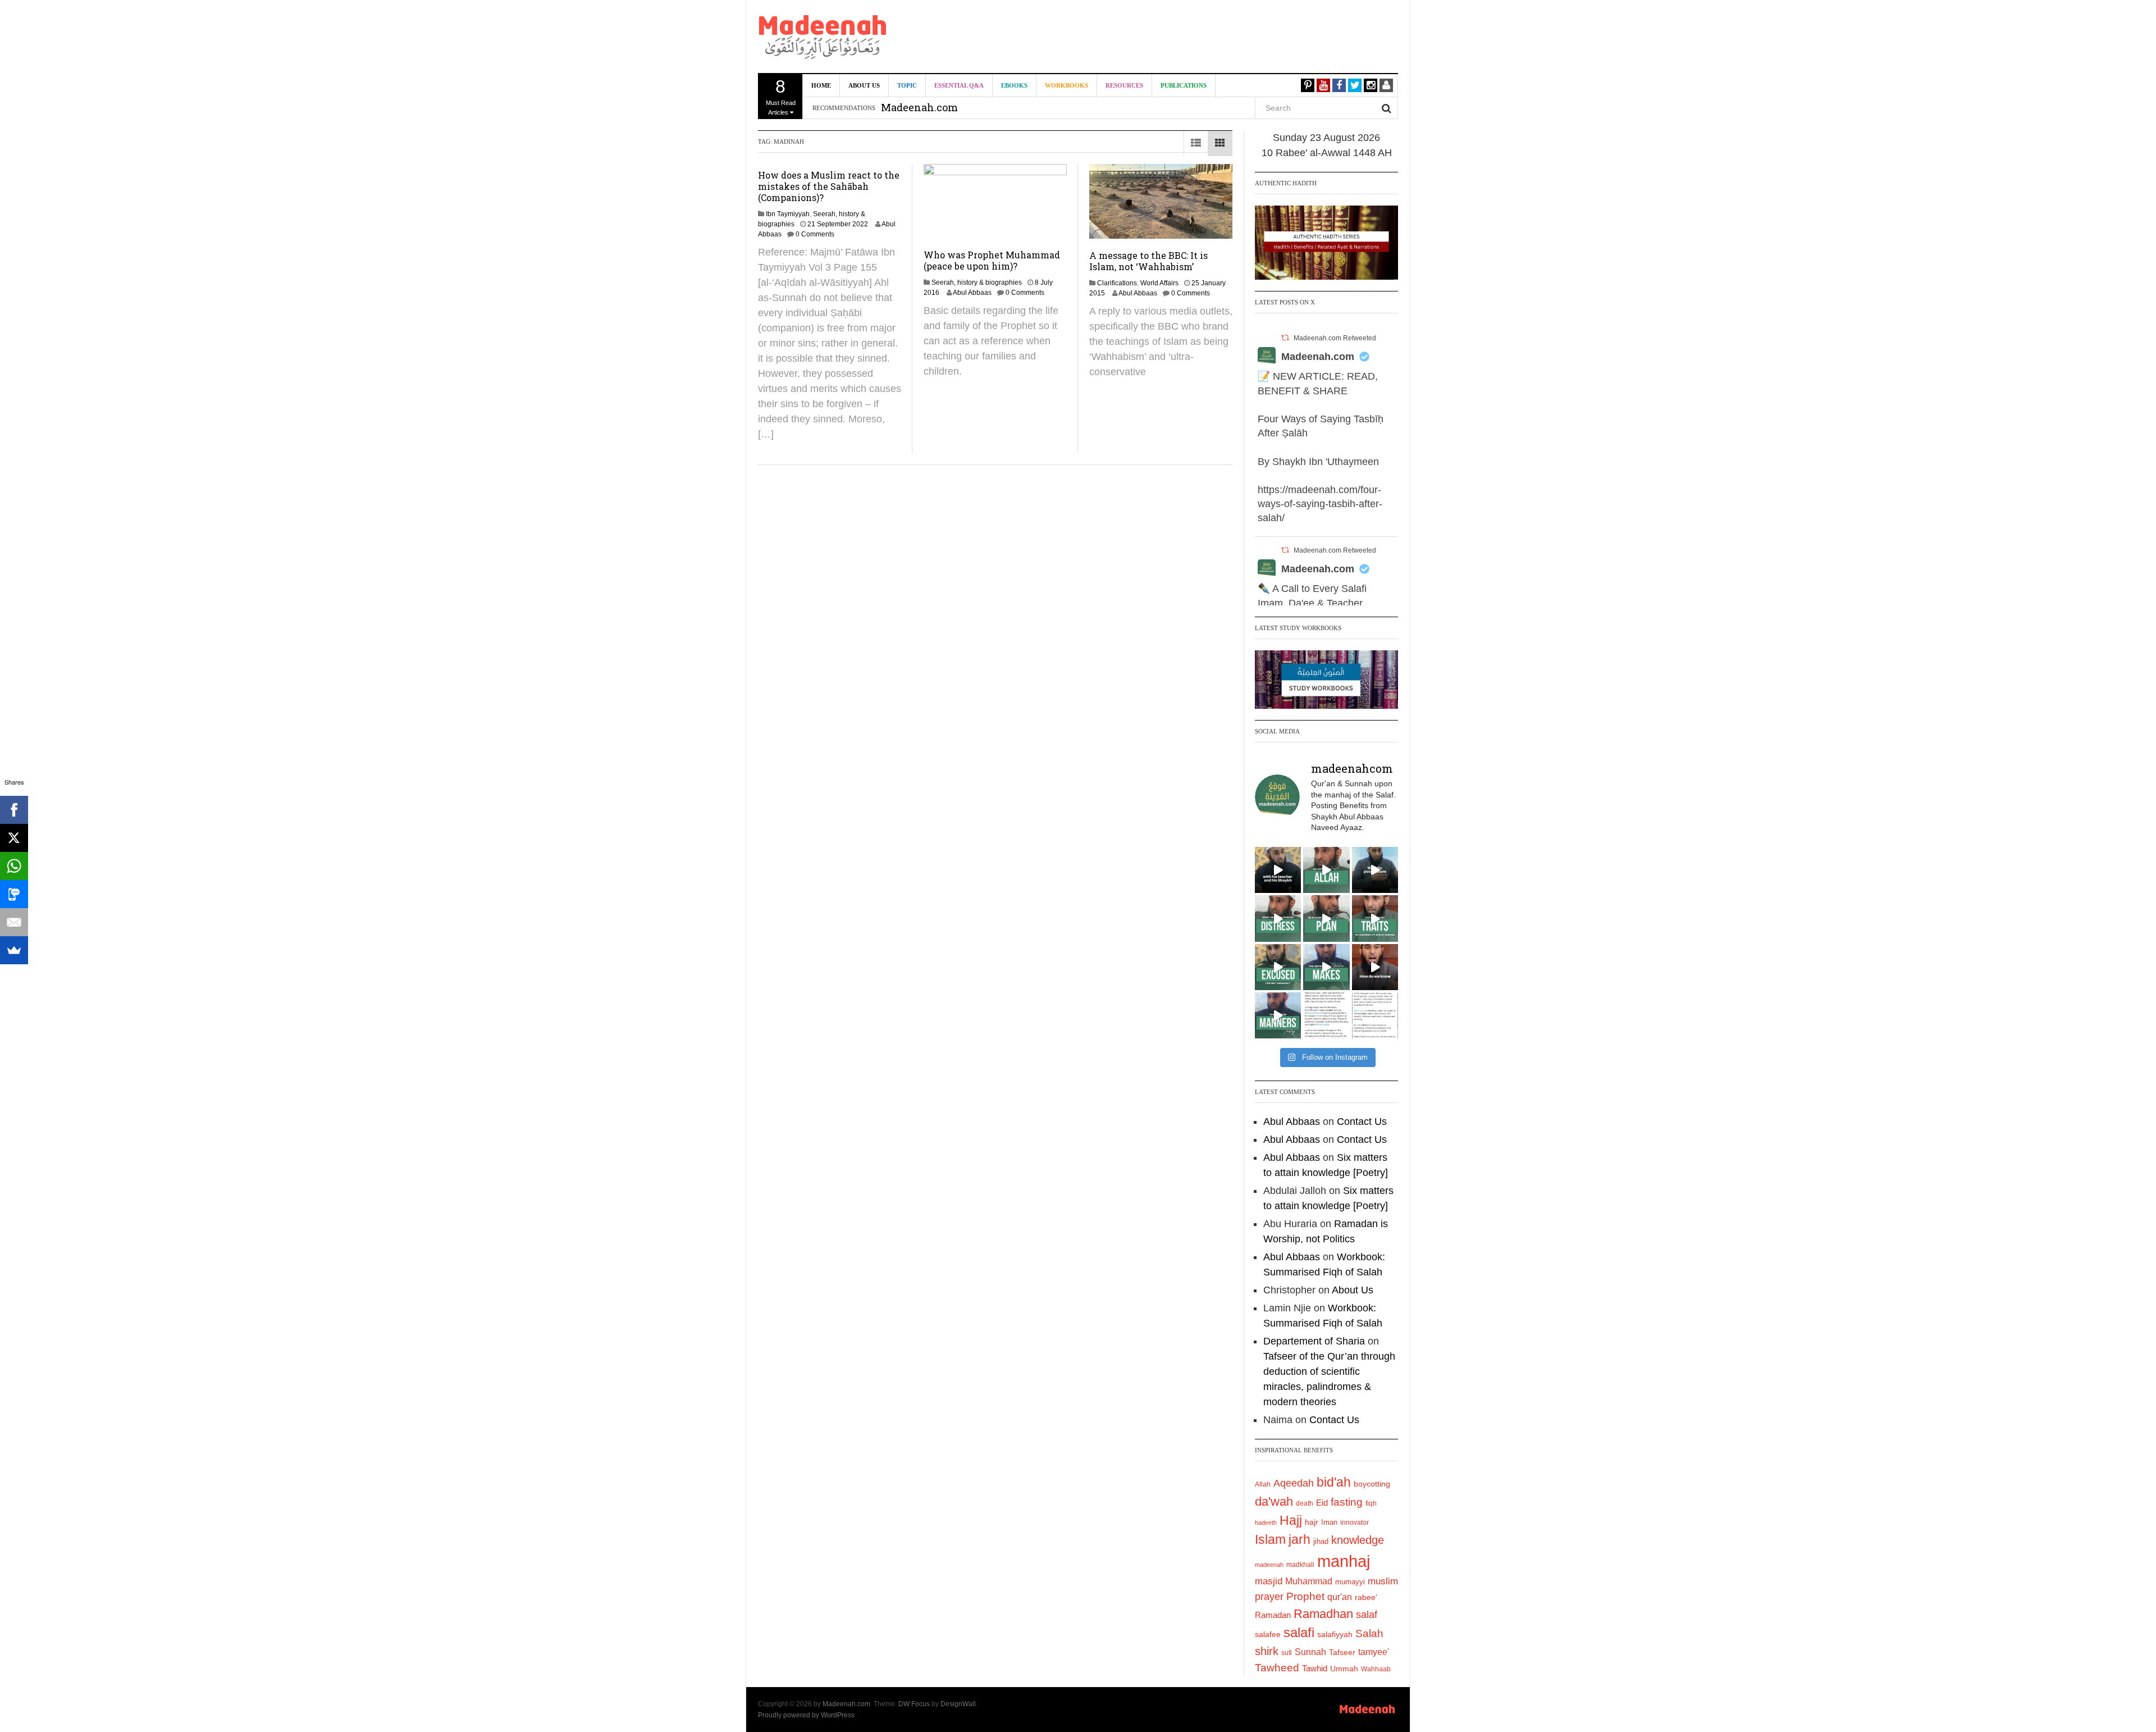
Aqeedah (1294, 1483)
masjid (1269, 1581)
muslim (1383, 1581)
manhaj (1344, 1561)
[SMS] (14, 894)
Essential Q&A (959, 85)
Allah (1263, 1484)
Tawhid (1315, 1669)
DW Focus (914, 1704)
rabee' (1366, 1597)
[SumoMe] (14, 950)
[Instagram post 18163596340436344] (1375, 967)
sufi (1287, 1653)
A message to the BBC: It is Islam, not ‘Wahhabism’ (1148, 261)
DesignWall (958, 1704)
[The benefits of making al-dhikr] (1278, 918)
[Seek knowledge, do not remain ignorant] (1278, 967)
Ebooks (1014, 85)
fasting (1347, 1502)
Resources (1124, 85)
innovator (1355, 1523)
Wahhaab (1376, 1669)
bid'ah (1334, 1482)
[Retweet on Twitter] (1285, 338)
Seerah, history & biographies (977, 282)
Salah (1369, 1633)
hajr (1312, 1522)
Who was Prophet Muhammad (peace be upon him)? (992, 260)
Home (821, 85)
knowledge (1358, 1540)
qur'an (1340, 1597)
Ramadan (1273, 1615)
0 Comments (815, 234)
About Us (864, 85)
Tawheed (1277, 1668)
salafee (1268, 1634)
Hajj (1291, 1520)
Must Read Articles (781, 96)
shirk (1267, 1651)
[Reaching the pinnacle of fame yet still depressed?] (1375, 870)
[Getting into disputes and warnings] (1278, 870)
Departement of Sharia (1314, 1341)
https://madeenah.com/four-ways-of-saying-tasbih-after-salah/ (1320, 504)
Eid (1322, 1503)
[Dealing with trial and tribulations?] (1326, 918)
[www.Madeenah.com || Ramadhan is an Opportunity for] (1375, 1015)
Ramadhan (1323, 1614)
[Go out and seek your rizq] (1326, 870)
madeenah (1269, 1565)
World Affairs (1159, 283)
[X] (14, 838)
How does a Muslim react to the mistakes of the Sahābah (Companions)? (829, 186)
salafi (1299, 1633)
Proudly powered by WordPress (806, 1715)
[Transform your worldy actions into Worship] (1326, 967)
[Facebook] (14, 810)
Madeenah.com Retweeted (1335, 338)
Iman (1329, 1522)
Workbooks (1066, 85)
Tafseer (1342, 1652)
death (1305, 1503)
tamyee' (1374, 1652)
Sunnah (1310, 1652)
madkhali (1300, 1564)
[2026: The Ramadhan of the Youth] (1326, 1015)
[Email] (14, 922)
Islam (1270, 1539)
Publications (1184, 85)
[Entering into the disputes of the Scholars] (1278, 1015)
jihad (1321, 1541)
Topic (907, 85)
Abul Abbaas (972, 293)
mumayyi (1350, 1582)
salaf (1367, 1615)
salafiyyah (1335, 1634)
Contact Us (1362, 1122)
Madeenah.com (1318, 357)
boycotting (1372, 1484)
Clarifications (1117, 283)
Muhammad (1309, 1581)
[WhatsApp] (14, 866)
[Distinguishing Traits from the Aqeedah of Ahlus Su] (1375, 918)
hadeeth (1266, 1523)
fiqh (1371, 1503)
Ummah (1344, 1669)
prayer (1269, 1597)
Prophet (1305, 1596)
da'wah (1274, 1501)
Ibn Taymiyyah (788, 214)
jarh (1299, 1539)
